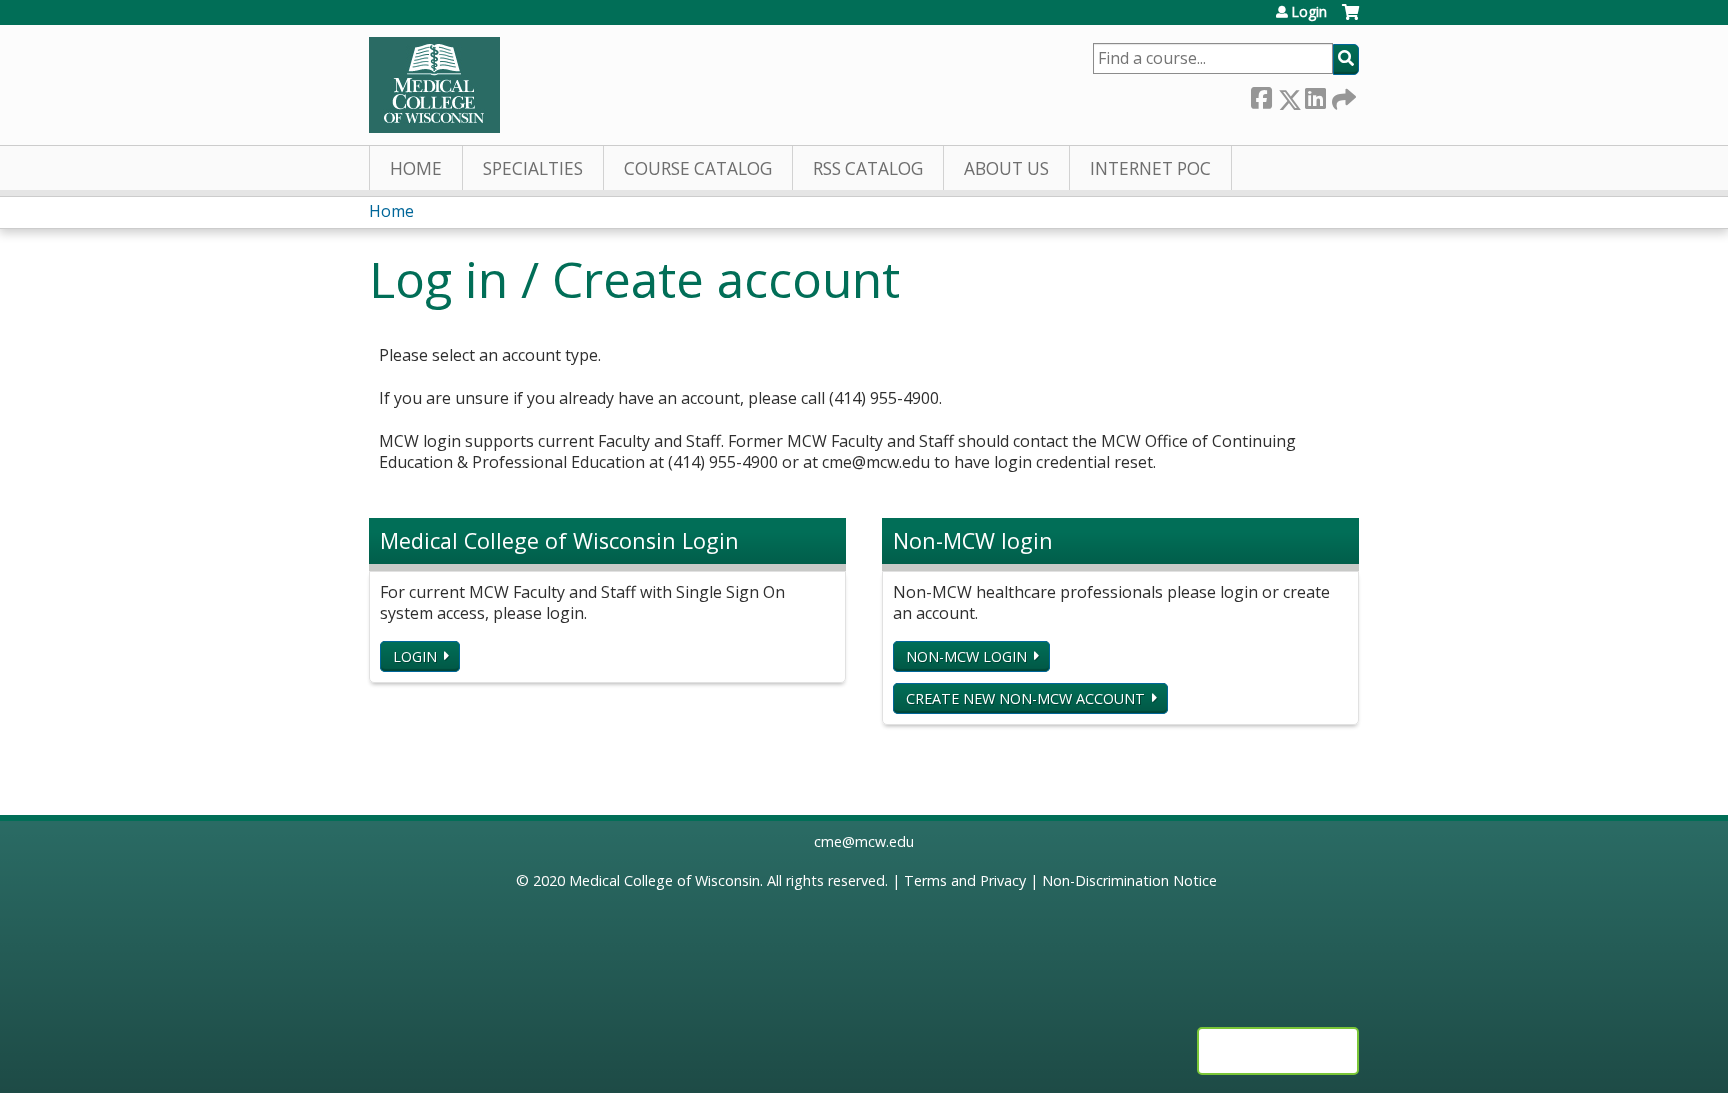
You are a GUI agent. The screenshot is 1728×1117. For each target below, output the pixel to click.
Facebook (1261, 95)
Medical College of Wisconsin (664, 880)
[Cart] (1350, 19)
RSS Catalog (868, 168)
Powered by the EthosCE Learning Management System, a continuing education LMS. (1278, 1051)
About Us (1006, 168)
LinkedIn (1315, 95)
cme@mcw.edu (864, 841)
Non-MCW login (966, 656)
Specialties (533, 168)
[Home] (434, 85)
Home (416, 168)
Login (1309, 12)
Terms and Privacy (965, 880)
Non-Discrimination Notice (1129, 880)
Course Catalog (698, 168)
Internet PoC (1150, 168)
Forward (1342, 95)
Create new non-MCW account (1025, 698)
